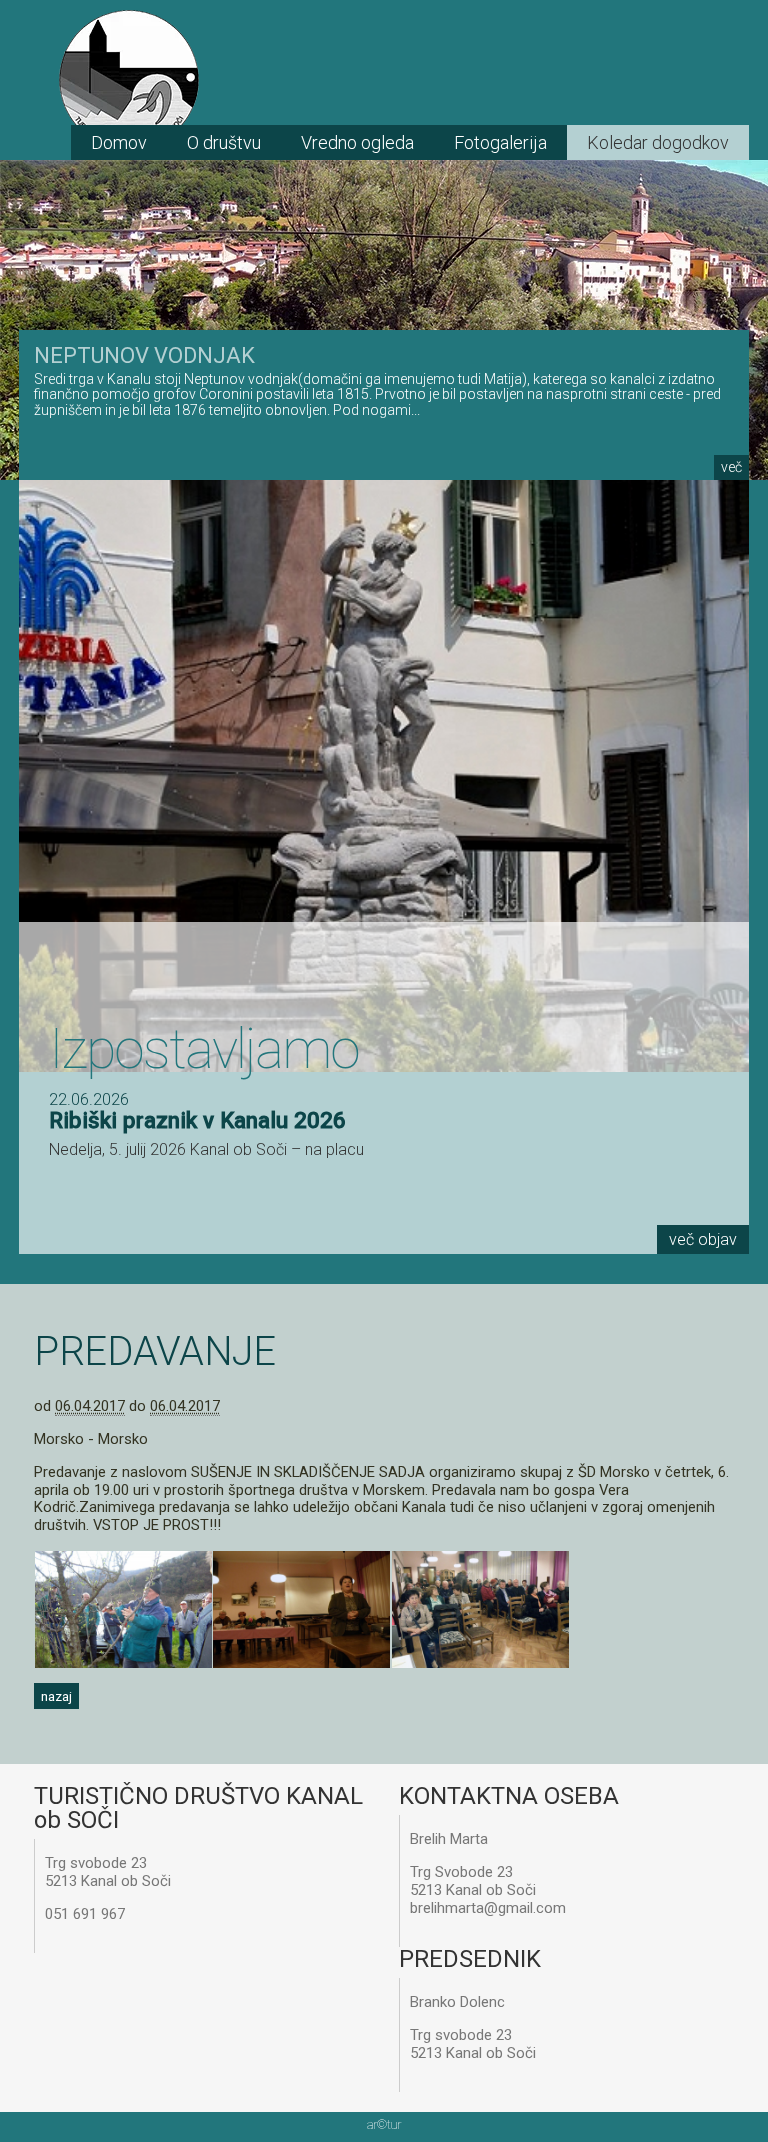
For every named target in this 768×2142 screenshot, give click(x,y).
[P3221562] (301, 1663)
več (731, 467)
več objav (703, 1239)
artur (384, 2124)
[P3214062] (480, 1663)
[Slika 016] (123, 1663)
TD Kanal (129, 80)
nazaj (56, 1696)
